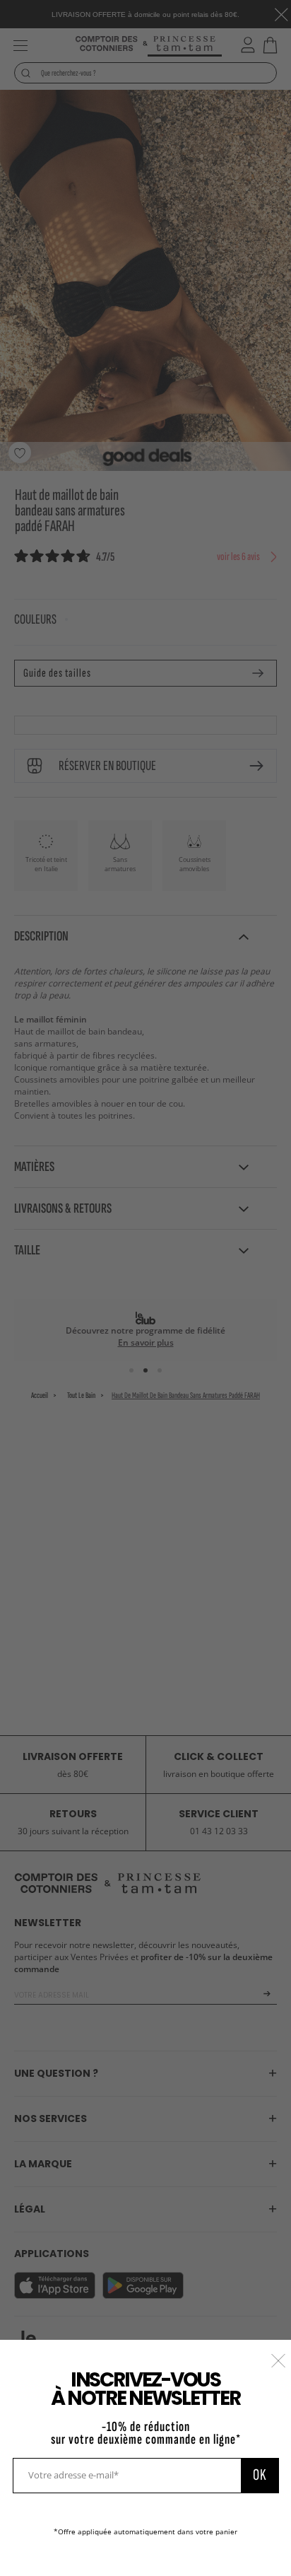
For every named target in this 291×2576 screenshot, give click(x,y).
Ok (260, 2475)
